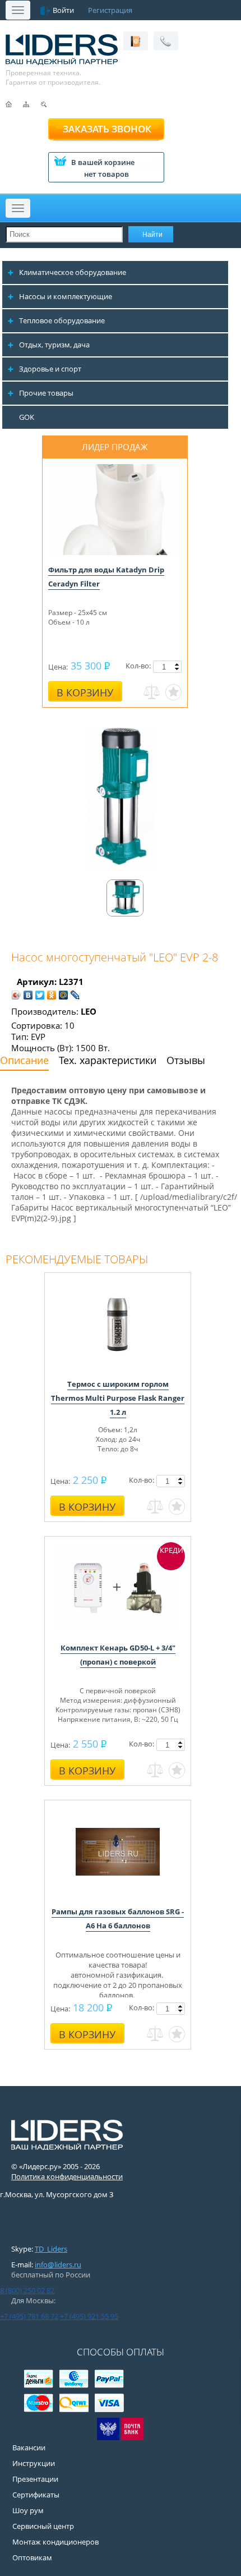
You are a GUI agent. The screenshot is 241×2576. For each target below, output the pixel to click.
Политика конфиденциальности (67, 2176)
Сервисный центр (43, 2526)
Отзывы (186, 1060)
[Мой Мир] (64, 995)
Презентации (35, 2479)
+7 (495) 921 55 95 (89, 2316)
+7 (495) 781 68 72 (29, 2316)
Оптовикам (32, 2557)
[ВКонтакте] (28, 995)
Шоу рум (28, 2510)
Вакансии (29, 2447)
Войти (63, 10)
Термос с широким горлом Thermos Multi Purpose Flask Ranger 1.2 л (118, 1398)
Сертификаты (36, 2495)
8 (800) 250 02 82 (27, 2290)
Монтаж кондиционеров (55, 2542)
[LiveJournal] (75, 995)
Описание (24, 1060)
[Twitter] (40, 995)
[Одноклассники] (52, 995)
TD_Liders (51, 2249)
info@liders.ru (58, 2265)
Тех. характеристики (108, 1060)
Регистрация (110, 10)
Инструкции (34, 2463)
